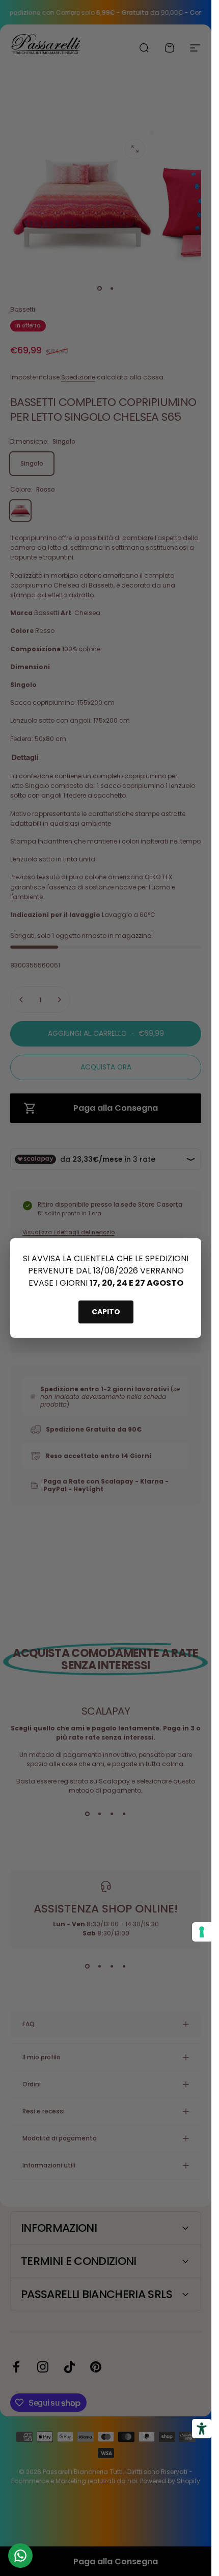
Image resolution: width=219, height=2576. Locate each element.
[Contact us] (20, 2556)
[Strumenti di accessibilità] (202, 2429)
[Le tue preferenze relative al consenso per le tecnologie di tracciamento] (202, 1932)
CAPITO (106, 1312)
